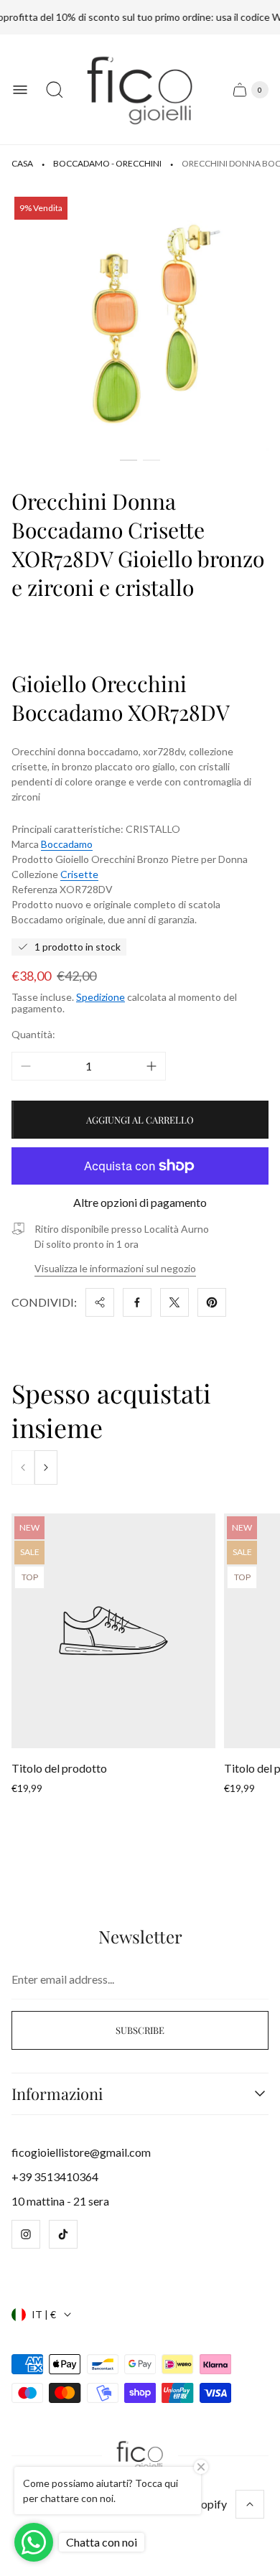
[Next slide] (46, 1467)
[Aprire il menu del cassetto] (20, 90)
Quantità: (33, 1034)
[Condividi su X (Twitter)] (174, 1302)
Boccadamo (67, 844)
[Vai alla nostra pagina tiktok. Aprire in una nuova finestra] (63, 2234)
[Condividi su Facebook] (137, 1302)
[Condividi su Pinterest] (212, 1302)
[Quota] (100, 1302)
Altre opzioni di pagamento (140, 1203)
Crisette (79, 874)
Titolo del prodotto (59, 1768)
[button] (129, 460)
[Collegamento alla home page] (140, 2456)
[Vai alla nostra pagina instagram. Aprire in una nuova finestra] (26, 2234)
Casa (22, 163)
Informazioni (57, 2094)
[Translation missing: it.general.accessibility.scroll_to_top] (250, 2504)
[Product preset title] (113, 1631)
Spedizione (101, 997)
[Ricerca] (55, 90)
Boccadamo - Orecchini (107, 163)
